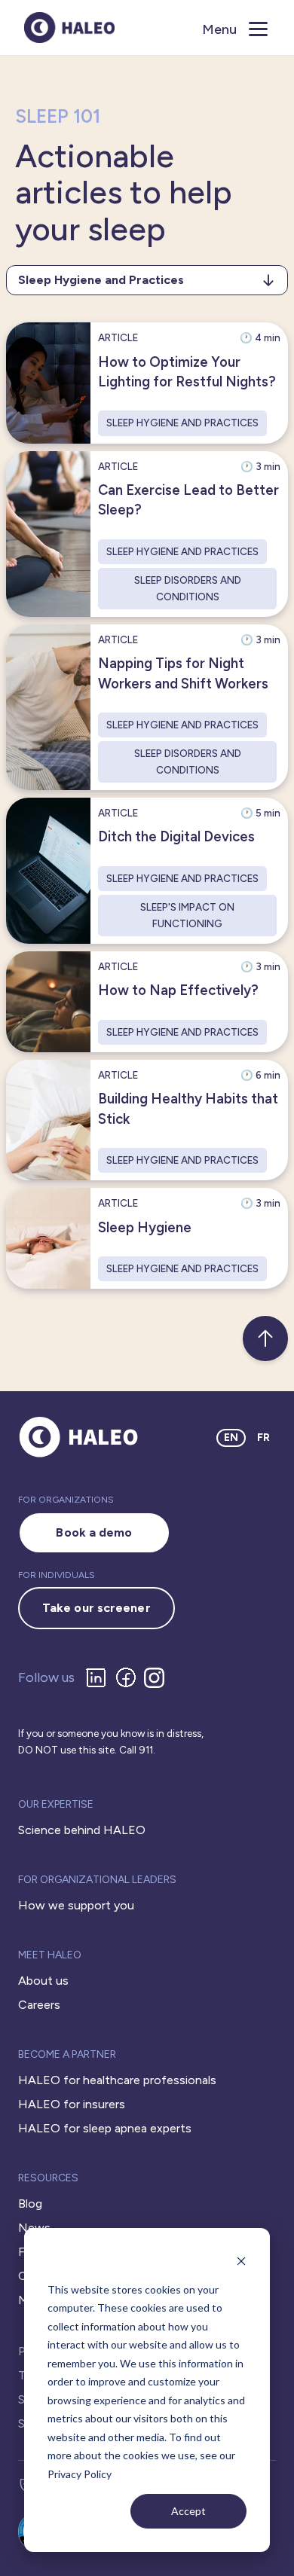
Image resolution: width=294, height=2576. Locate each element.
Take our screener (96, 1608)
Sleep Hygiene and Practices (182, 423)
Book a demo (94, 1532)
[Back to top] (265, 1338)
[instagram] (157, 1678)
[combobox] (147, 280)
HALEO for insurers (72, 2104)
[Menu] (260, 28)
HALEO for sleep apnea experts (105, 2128)
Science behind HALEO (82, 1830)
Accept (188, 2511)
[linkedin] (99, 1677)
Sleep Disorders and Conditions (188, 588)
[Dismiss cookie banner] (241, 2261)
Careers (39, 2005)
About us (43, 1981)
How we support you (76, 1905)
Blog (30, 2204)
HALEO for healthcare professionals (117, 2080)
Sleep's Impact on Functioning (187, 915)
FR (263, 1438)
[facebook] (129, 1677)
